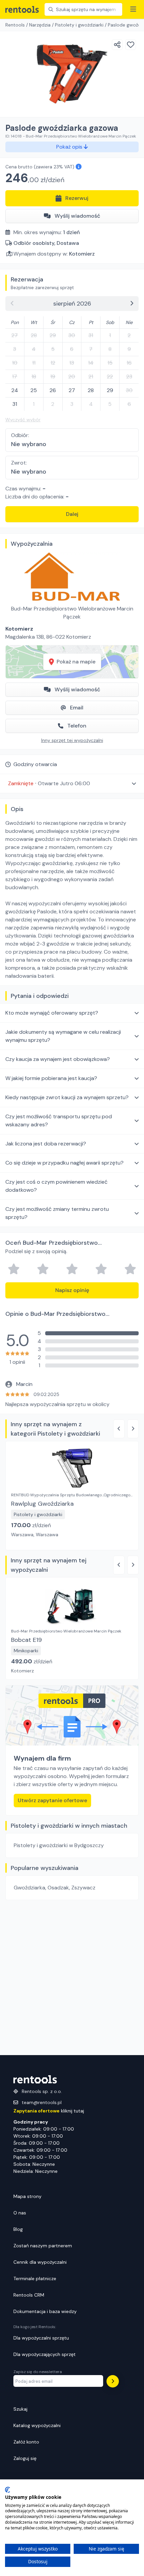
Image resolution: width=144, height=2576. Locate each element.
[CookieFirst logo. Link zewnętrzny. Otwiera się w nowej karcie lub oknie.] (8, 2490)
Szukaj (20, 2409)
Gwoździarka (29, 1888)
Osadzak (58, 1888)
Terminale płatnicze (35, 2278)
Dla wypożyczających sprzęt (45, 2354)
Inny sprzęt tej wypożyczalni (72, 740)
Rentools (15, 25)
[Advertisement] (72, 1978)
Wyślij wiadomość (77, 216)
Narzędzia (40, 25)
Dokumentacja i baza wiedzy (45, 2311)
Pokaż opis (70, 147)
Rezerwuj (77, 198)
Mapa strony (27, 2196)
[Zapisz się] (113, 2381)
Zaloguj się (25, 2458)
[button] (72, 783)
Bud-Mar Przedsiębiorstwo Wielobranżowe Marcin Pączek (72, 613)
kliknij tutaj (49, 2111)
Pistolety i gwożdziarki (79, 25)
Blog (18, 2229)
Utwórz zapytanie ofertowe (52, 1800)
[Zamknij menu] (133, 9)
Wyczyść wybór (23, 420)
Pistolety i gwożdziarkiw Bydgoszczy (59, 1845)
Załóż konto (26, 2442)
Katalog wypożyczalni (37, 2425)
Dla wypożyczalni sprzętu (41, 2338)
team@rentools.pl (42, 2102)
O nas (20, 2213)
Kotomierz (82, 254)
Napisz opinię (72, 1290)
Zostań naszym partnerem (43, 2246)
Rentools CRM (29, 2295)
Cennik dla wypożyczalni (40, 2262)
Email (77, 708)
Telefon (77, 726)
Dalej (72, 514)
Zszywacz (83, 1888)
